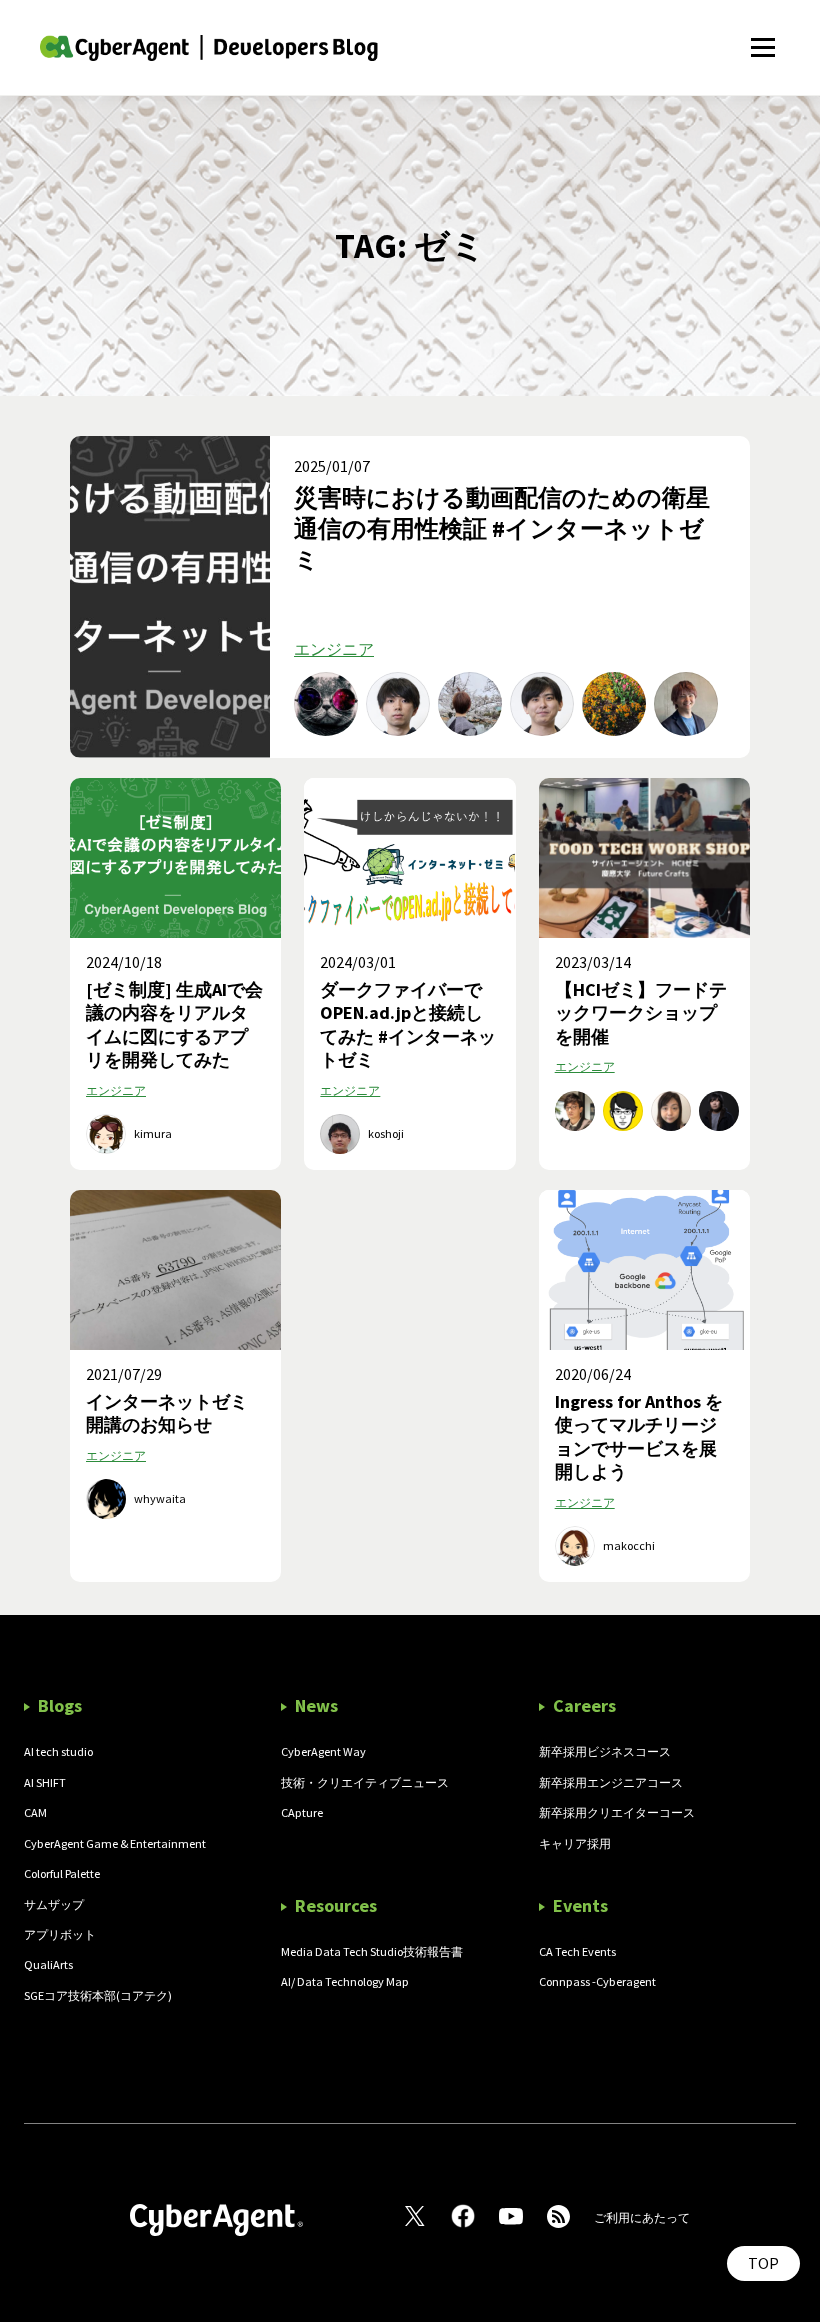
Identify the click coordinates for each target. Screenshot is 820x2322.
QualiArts (48, 1964)
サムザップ (54, 1904)
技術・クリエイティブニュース (365, 1782)
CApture (302, 1812)
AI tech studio (58, 1751)
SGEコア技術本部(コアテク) (98, 1995)
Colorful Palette (62, 1873)
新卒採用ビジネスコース (605, 1751)
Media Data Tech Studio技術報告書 (372, 1951)
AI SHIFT (45, 1782)
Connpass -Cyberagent (597, 1981)
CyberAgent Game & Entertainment (115, 1843)
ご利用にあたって (642, 2217)
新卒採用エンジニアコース (611, 1782)
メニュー (762, 36)
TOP (763, 2263)
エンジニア (334, 649)
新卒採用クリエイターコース (617, 1812)
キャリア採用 (575, 1843)
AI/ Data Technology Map (345, 1981)
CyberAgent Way (323, 1751)
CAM (35, 1812)
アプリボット (60, 1934)
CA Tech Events (577, 1951)
